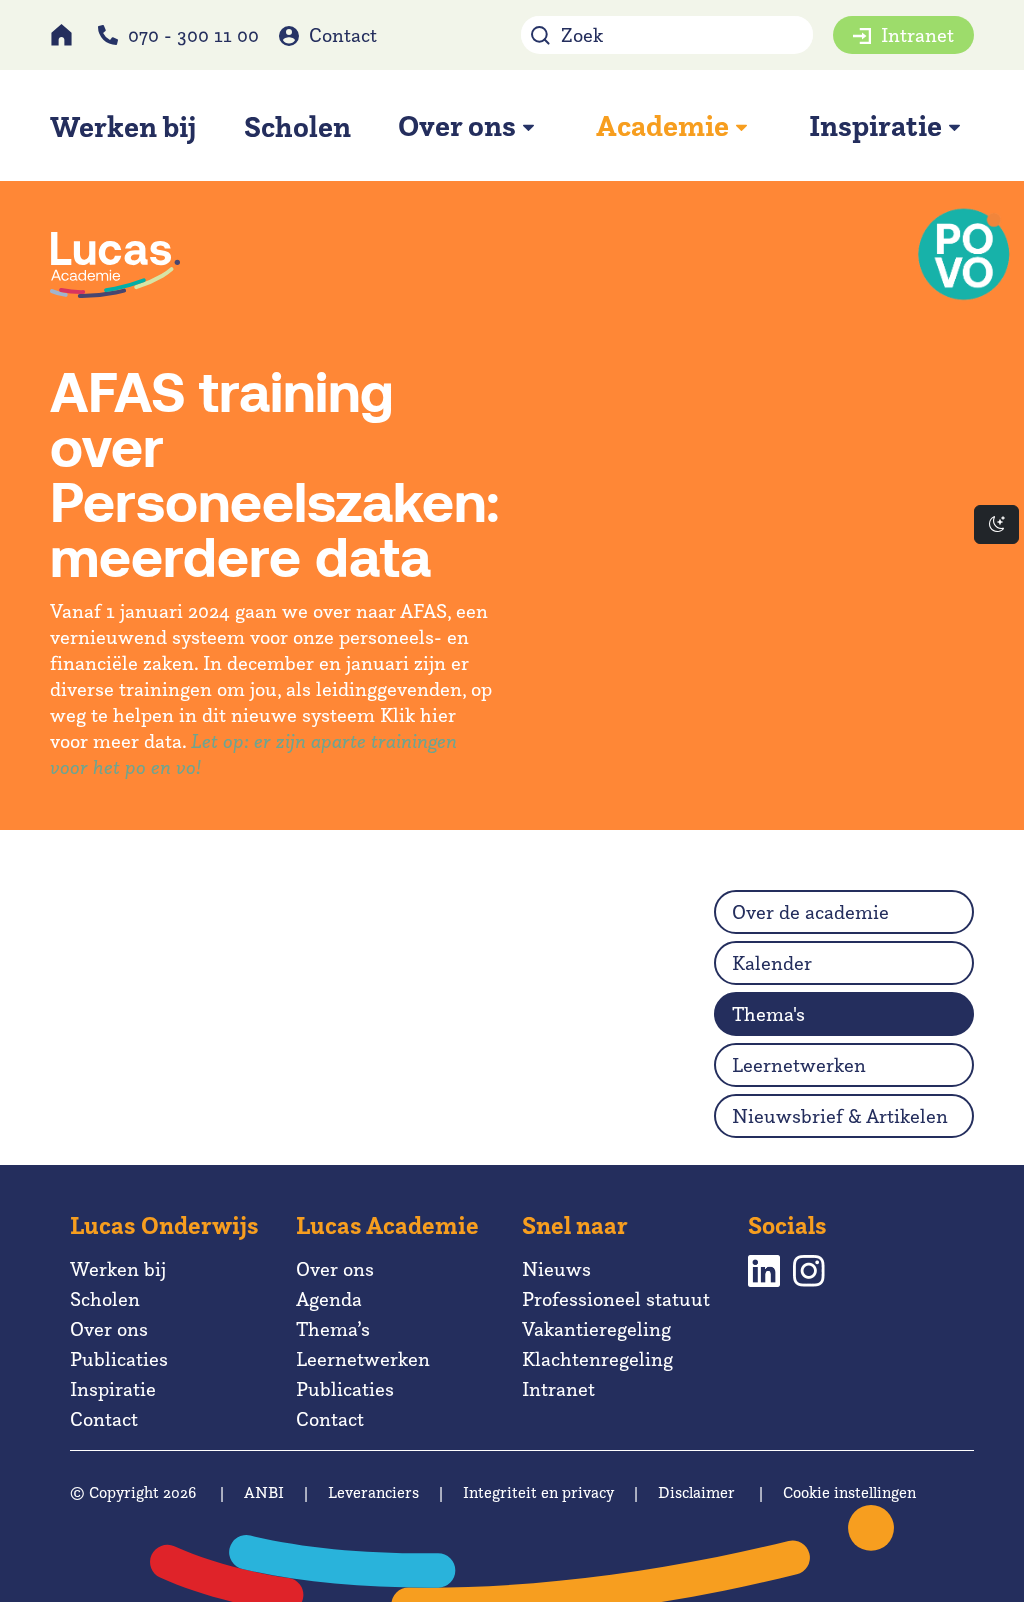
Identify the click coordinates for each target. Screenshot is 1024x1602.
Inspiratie (113, 1389)
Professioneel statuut (616, 1299)
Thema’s (333, 1329)
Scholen (105, 1299)
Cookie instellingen (849, 1492)
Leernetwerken (799, 1065)
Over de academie (810, 912)
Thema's (768, 1014)
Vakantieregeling (596, 1329)
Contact (343, 35)
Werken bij (118, 1269)
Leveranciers (373, 1492)
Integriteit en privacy (538, 1492)
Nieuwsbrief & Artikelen (840, 1116)
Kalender (772, 963)
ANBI (264, 1492)
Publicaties (119, 1359)
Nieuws (556, 1269)
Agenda (329, 1299)
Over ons (109, 1329)
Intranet (917, 35)
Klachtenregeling (597, 1359)
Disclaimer (696, 1492)
